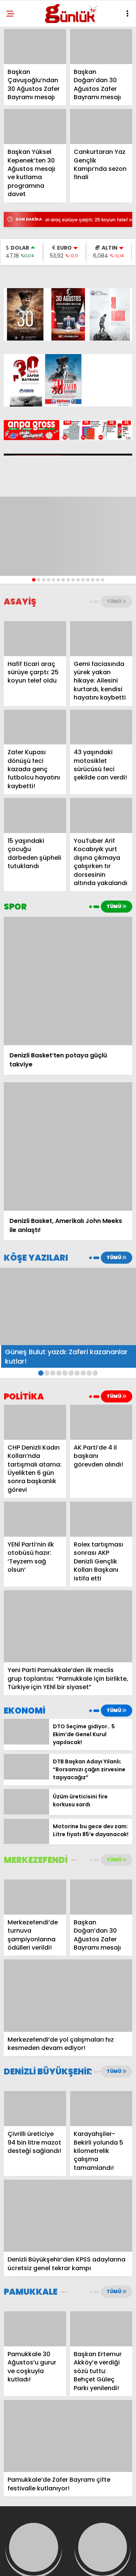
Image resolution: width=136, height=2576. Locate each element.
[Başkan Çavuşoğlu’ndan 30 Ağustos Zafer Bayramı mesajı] (35, 47)
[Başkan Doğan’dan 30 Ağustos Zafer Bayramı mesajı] (101, 47)
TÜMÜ (114, 601)
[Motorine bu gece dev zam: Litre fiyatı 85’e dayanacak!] (26, 1842)
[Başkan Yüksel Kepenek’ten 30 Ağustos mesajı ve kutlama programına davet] (35, 127)
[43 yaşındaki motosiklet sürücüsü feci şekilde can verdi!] (101, 727)
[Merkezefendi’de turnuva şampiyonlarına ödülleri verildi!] (35, 1897)
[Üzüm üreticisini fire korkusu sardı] (26, 1813)
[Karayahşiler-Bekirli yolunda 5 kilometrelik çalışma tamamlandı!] (101, 2109)
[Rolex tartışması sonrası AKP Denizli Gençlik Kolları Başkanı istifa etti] (101, 1519)
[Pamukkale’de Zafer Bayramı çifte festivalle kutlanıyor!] (68, 2436)
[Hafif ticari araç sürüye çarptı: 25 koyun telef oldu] (35, 639)
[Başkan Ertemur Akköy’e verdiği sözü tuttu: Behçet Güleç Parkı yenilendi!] (101, 2329)
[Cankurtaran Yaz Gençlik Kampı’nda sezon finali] (101, 127)
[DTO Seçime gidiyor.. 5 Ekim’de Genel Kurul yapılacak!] (26, 1743)
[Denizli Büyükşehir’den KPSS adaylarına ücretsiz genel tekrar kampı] (68, 2216)
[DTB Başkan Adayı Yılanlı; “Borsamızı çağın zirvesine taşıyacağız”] (26, 1778)
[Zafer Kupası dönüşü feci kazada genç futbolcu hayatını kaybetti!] (35, 727)
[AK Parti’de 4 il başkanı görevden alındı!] (101, 1422)
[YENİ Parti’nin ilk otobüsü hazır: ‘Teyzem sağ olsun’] (35, 1519)
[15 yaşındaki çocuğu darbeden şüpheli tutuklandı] (35, 815)
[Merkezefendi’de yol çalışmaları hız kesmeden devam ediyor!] (68, 1995)
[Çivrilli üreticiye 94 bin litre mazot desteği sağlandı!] (35, 2109)
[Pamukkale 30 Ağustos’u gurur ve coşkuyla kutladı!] (35, 2329)
